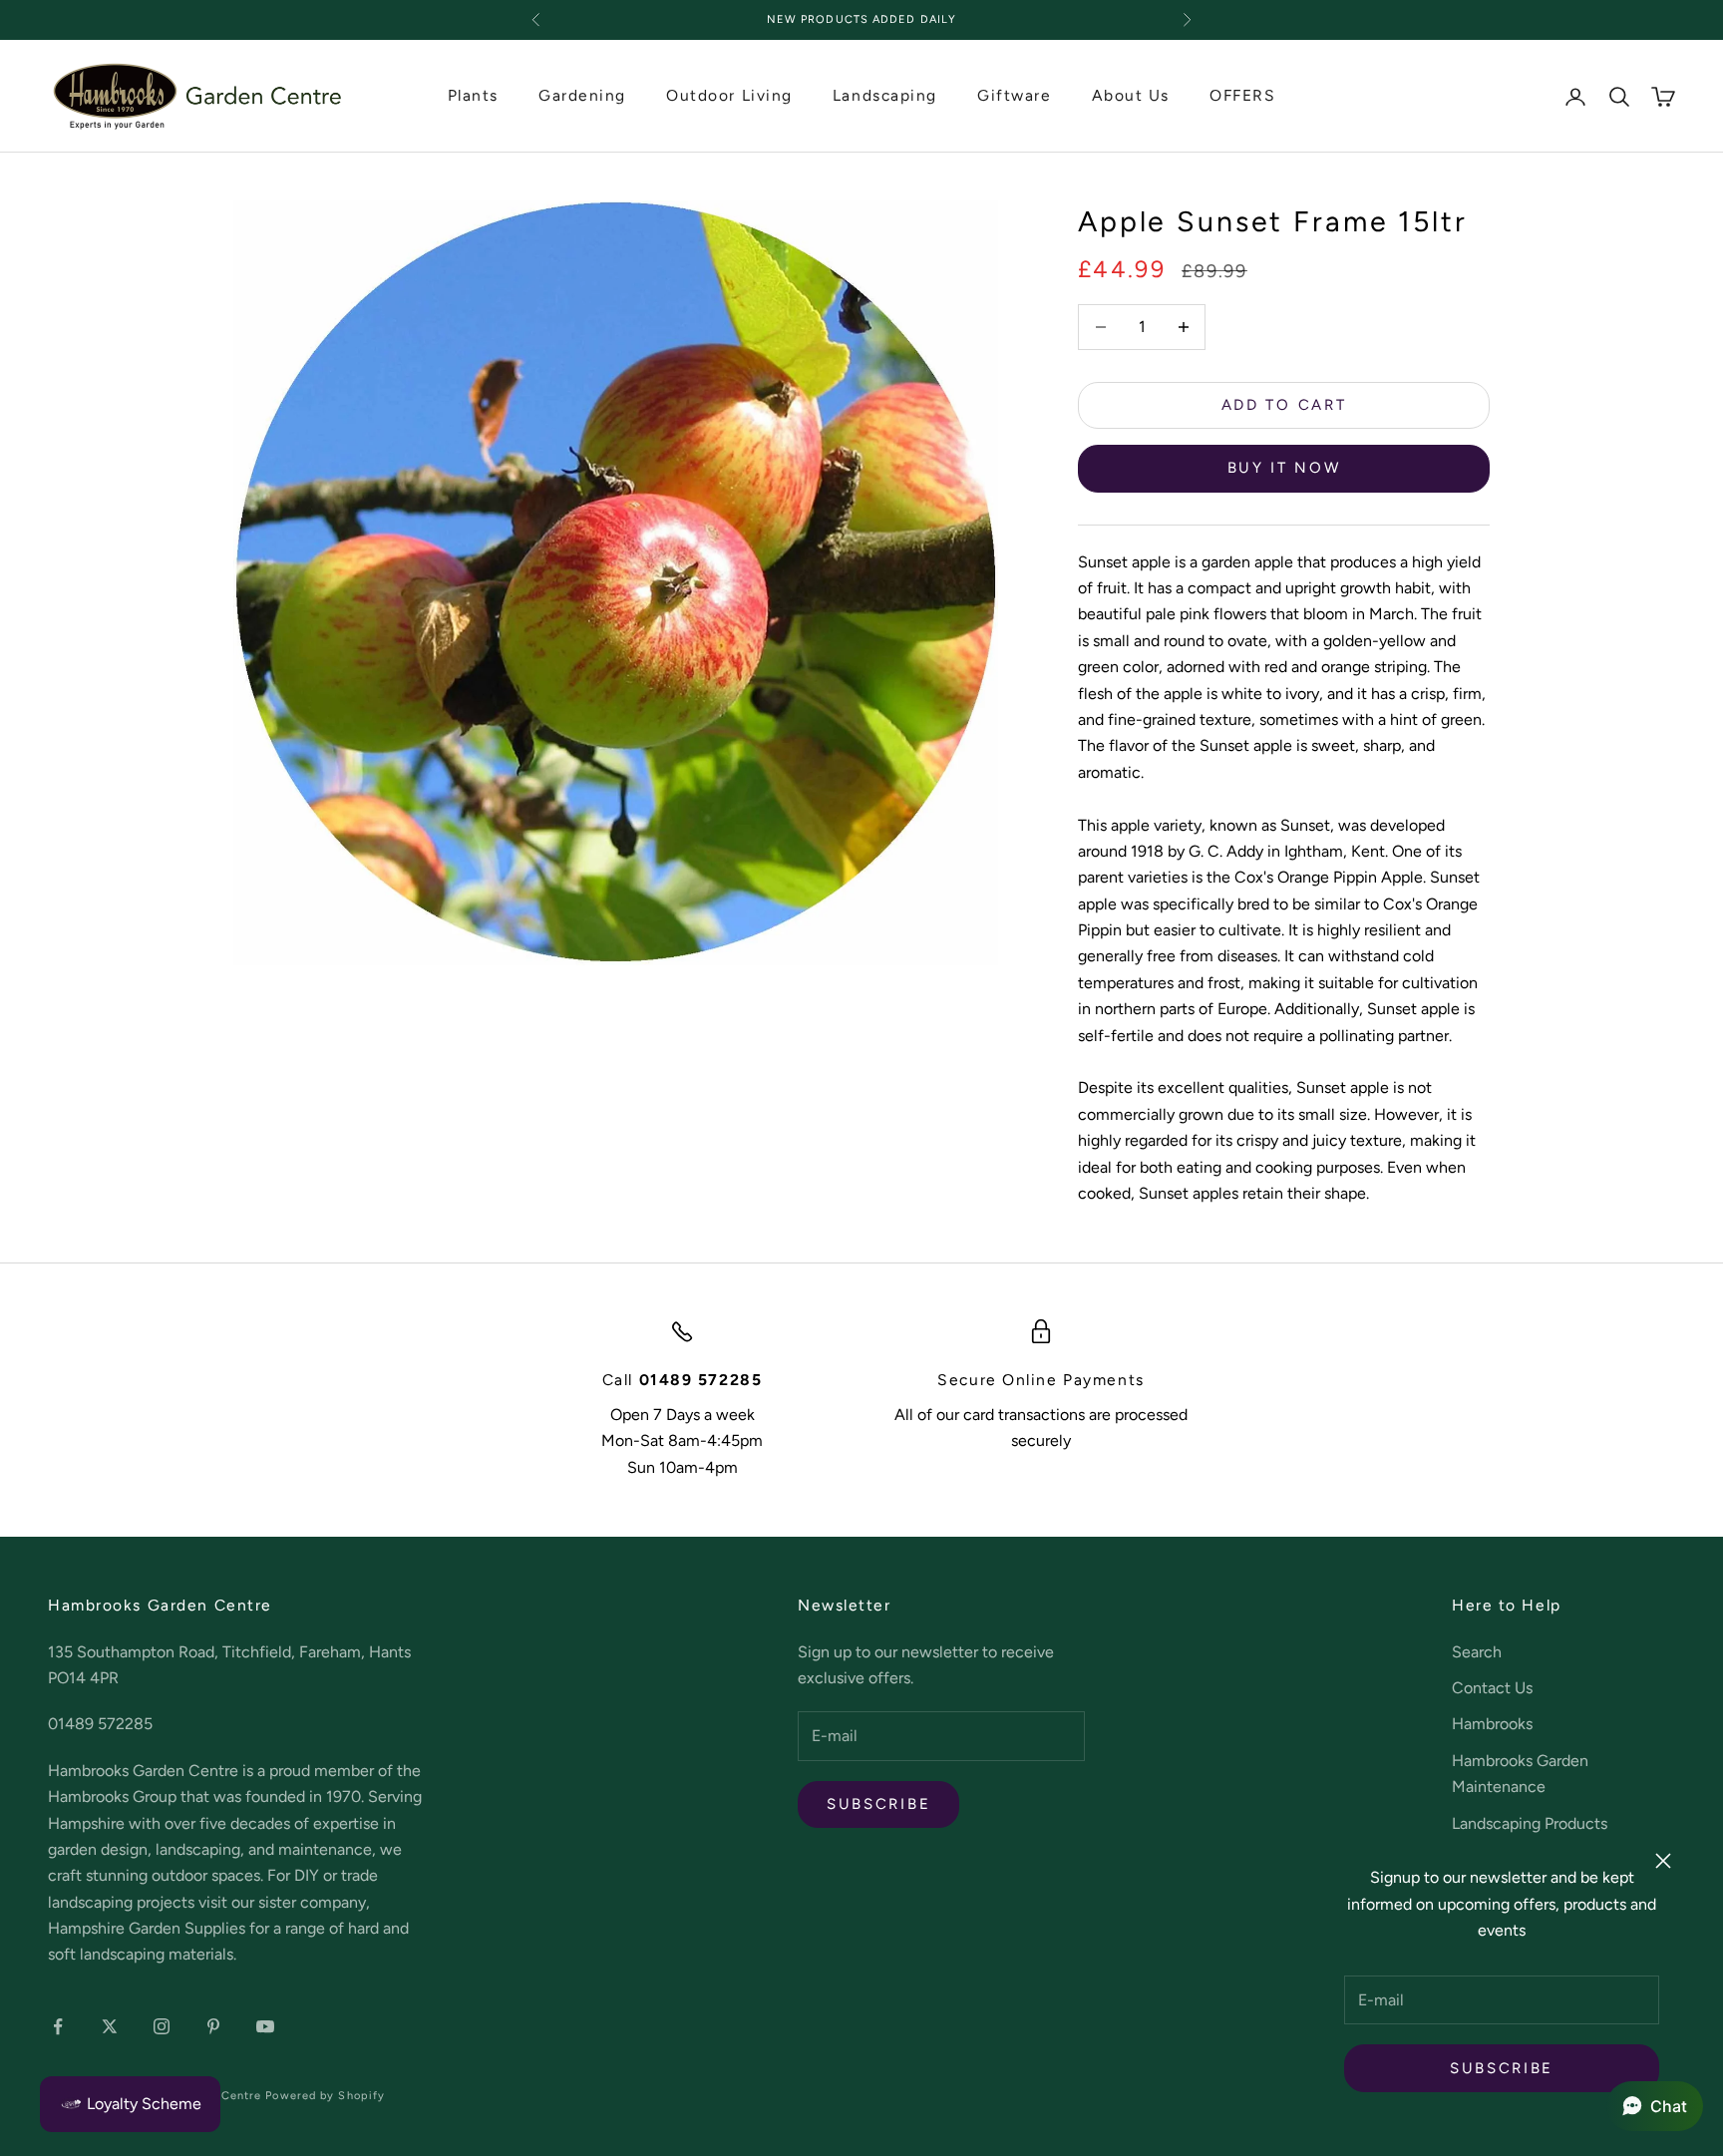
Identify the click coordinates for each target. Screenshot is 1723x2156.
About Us (1131, 95)
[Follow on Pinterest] (213, 2026)
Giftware (1014, 95)
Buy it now (1284, 468)
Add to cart (1284, 405)
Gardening (582, 95)
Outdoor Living (729, 95)
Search (1477, 1652)
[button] (1655, 2106)
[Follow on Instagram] (162, 2026)
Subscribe (1502, 2068)
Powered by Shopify (325, 2096)
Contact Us (1492, 1688)
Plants (473, 95)
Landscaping (885, 95)
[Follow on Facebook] (58, 2026)
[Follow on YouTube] (265, 2026)
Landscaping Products (1530, 1823)
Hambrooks (1492, 1724)
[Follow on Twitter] (110, 2026)
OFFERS (1242, 95)
